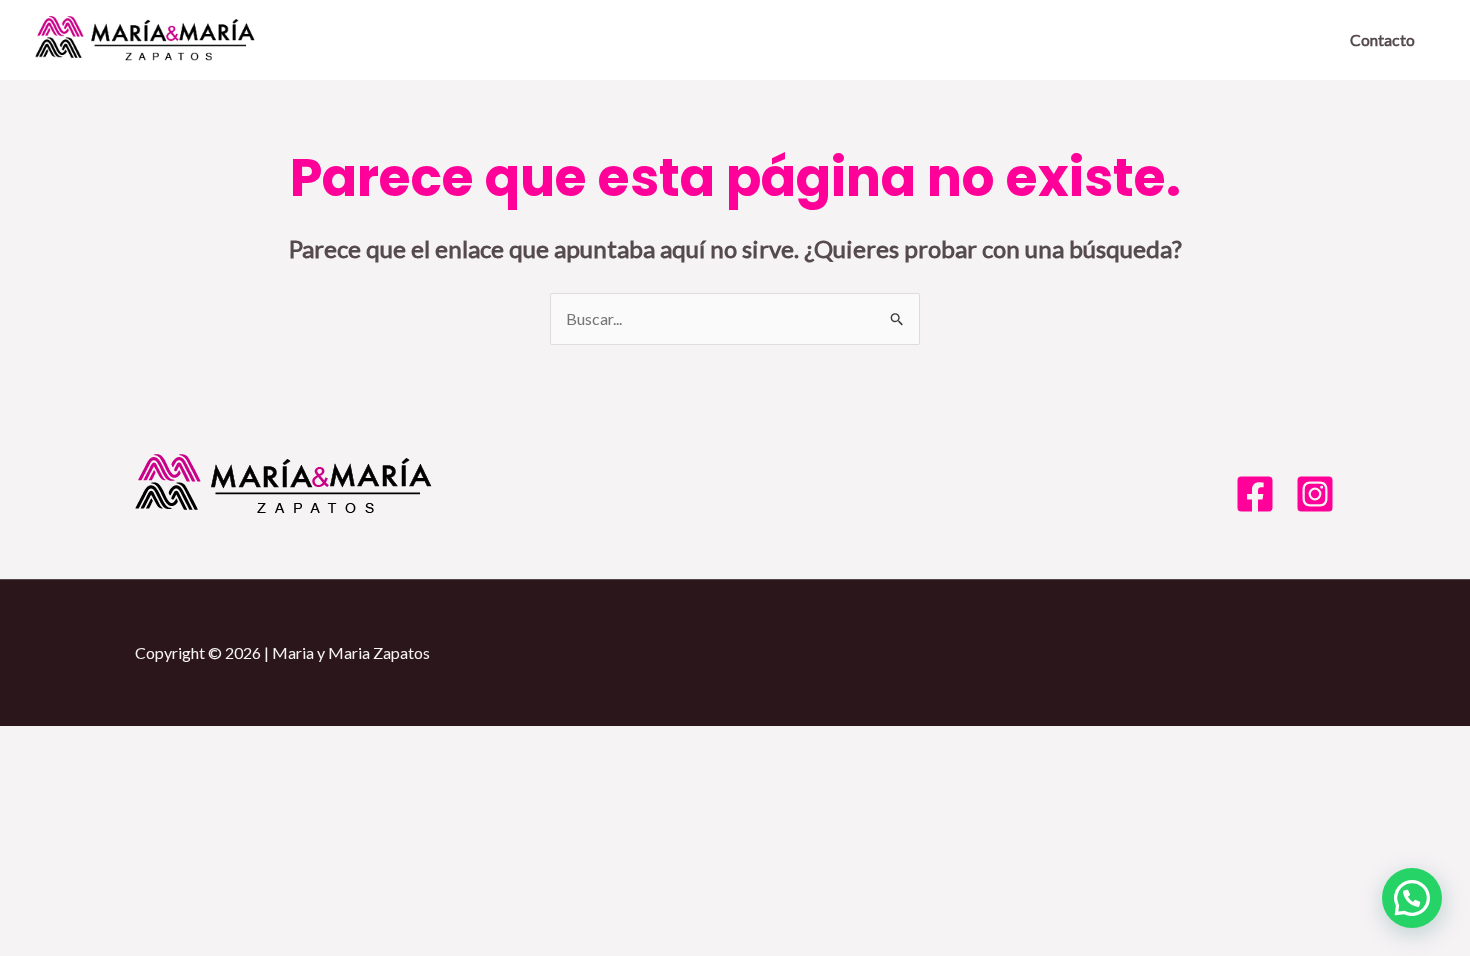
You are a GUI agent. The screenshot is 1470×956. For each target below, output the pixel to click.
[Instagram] (1315, 494)
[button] (1412, 898)
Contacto (1382, 39)
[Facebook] (1255, 494)
